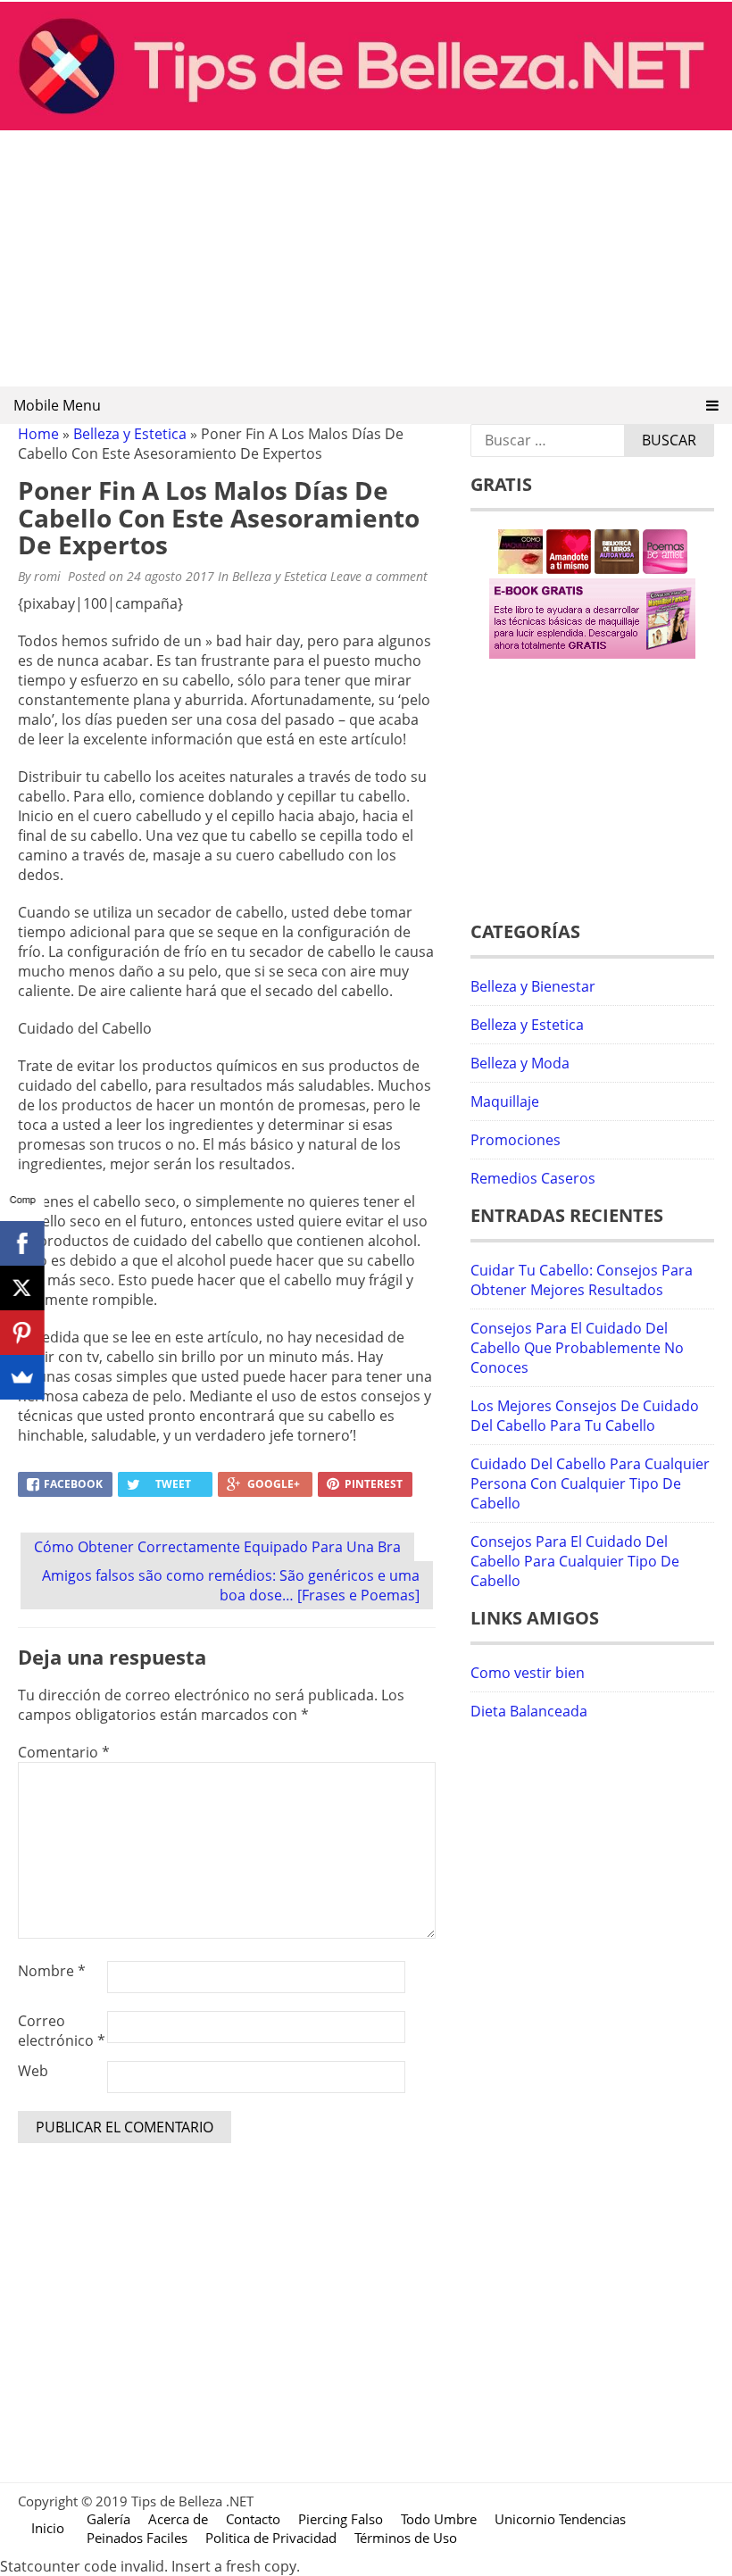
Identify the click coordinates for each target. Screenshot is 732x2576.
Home (38, 434)
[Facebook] (22, 1243)
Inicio (48, 2528)
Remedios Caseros (533, 1178)
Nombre (52, 1971)
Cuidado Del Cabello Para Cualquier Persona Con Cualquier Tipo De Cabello (590, 1483)
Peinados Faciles (137, 2538)
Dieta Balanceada (529, 1711)
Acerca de (178, 2519)
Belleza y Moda (520, 1063)
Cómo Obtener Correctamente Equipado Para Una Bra (217, 1547)
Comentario (64, 1752)
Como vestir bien (528, 1673)
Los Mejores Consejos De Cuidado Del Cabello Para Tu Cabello (585, 1416)
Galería (108, 2519)
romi (47, 576)
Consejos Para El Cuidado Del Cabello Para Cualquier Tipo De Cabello (575, 1561)
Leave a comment (381, 576)
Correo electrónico (62, 2031)
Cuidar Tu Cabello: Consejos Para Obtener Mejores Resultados (582, 1280)
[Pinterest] (22, 1333)
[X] (22, 1288)
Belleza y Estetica (130, 434)
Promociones (516, 1140)
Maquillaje (505, 1101)
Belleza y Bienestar (533, 986)
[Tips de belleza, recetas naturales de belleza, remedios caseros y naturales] (366, 125)
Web (33, 2071)
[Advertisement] (366, 260)
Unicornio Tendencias (560, 2519)
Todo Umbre (439, 2519)
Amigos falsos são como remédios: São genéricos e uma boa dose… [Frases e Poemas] (231, 1585)
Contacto (253, 2519)
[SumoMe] (22, 1377)
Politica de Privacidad (271, 2538)
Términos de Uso (406, 2538)
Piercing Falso (341, 2519)
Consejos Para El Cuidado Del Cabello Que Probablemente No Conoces (577, 1348)
